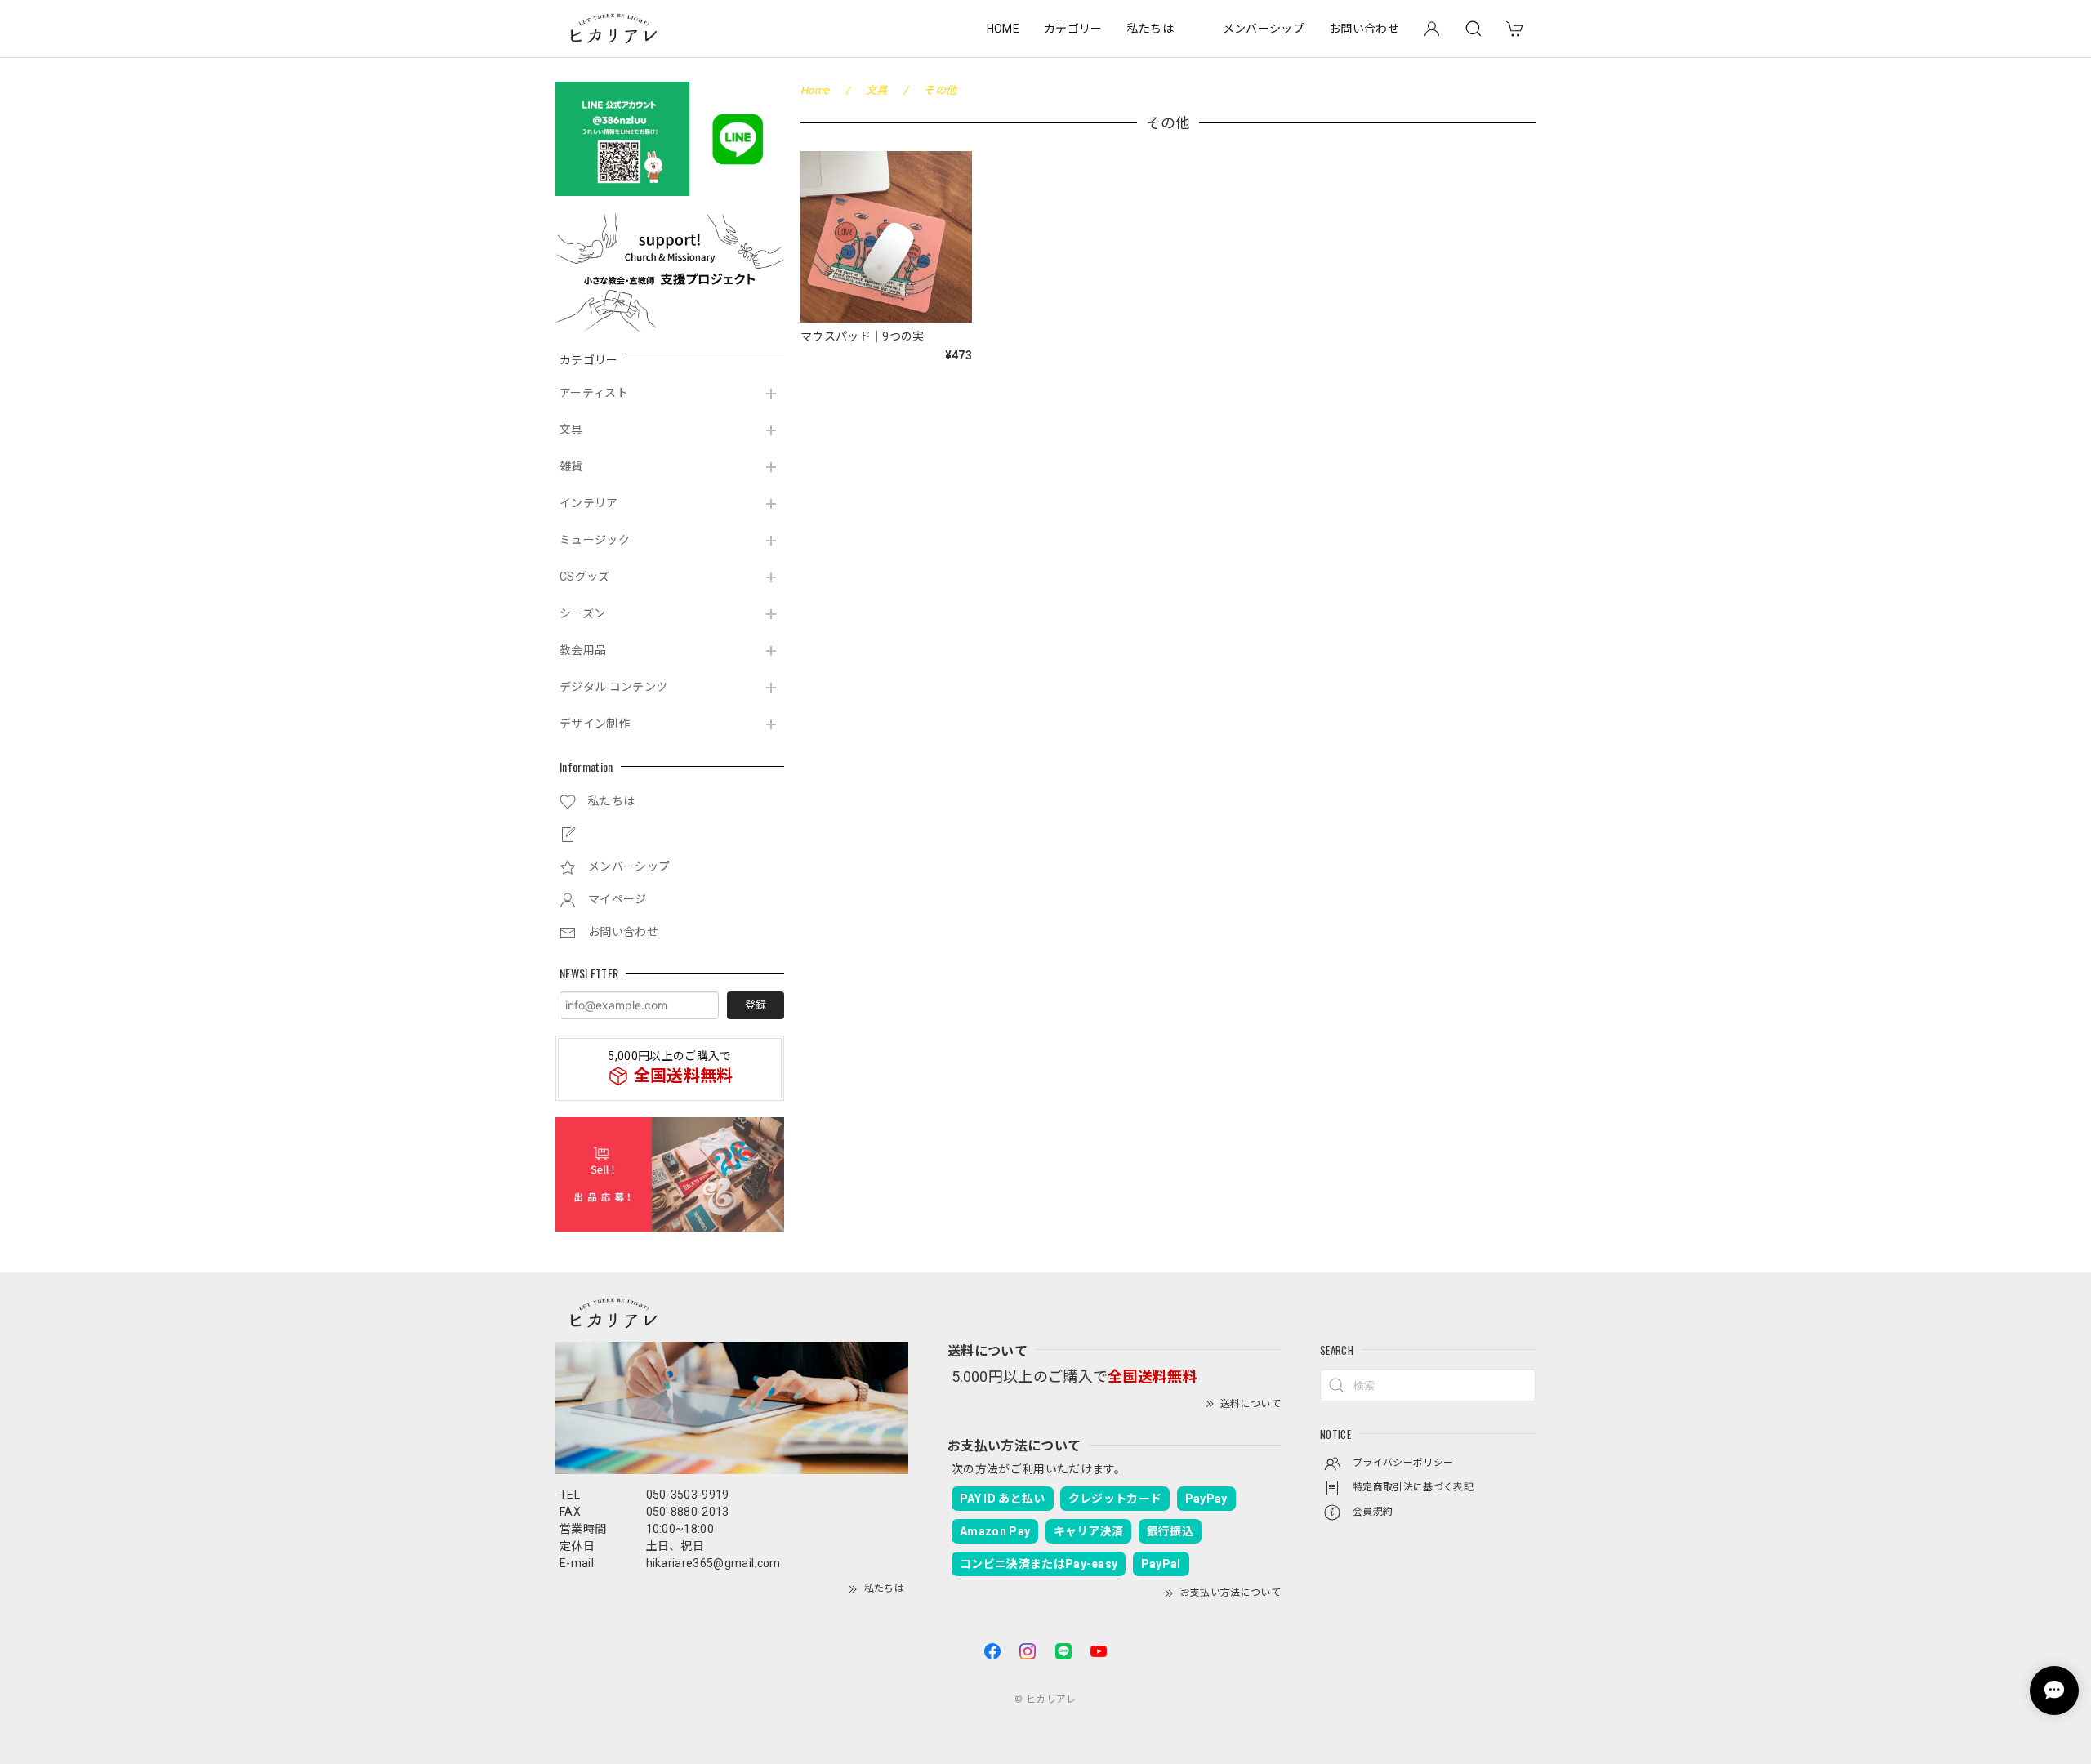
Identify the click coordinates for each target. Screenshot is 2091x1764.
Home (815, 90)
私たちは (1150, 29)
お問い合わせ (1364, 29)
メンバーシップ (1264, 29)
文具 (571, 430)
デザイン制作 (595, 724)
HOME (1003, 29)
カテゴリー (1073, 29)
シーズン (582, 613)
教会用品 (583, 650)
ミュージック (595, 540)
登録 (756, 1005)
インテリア (589, 503)
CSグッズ (585, 577)
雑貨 (571, 466)
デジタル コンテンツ (613, 687)
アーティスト (594, 393)
